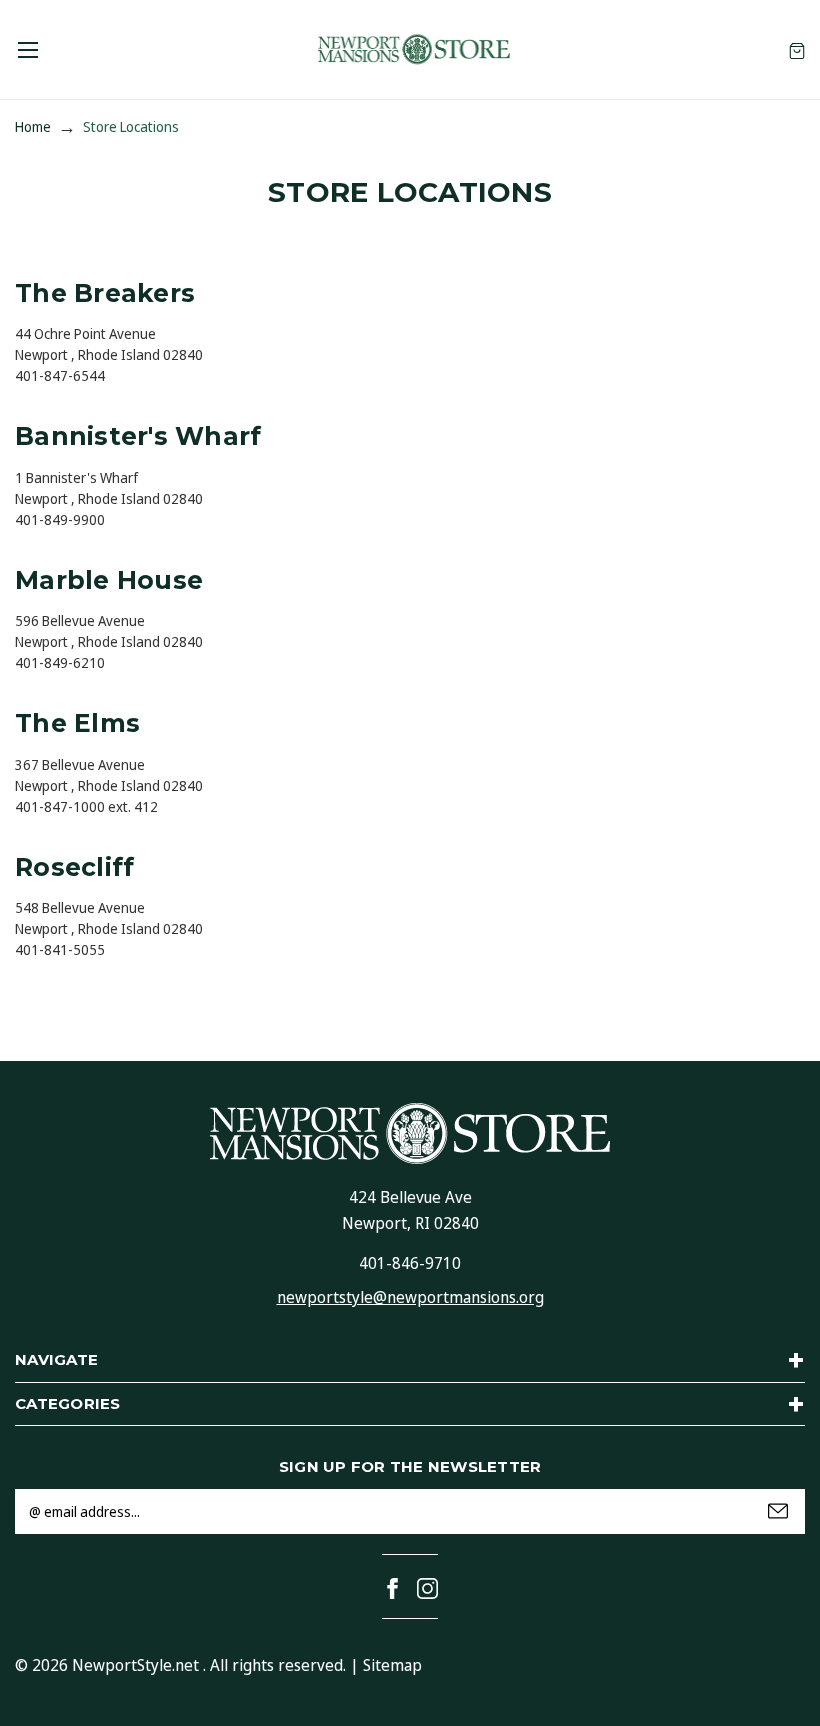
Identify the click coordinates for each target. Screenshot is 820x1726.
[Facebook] (392, 1588)
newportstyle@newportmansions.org (410, 1297)
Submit (778, 1511)
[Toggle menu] (27, 49)
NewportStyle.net (135, 1665)
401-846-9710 (410, 1263)
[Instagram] (427, 1588)
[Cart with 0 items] (797, 49)
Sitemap (392, 1665)
